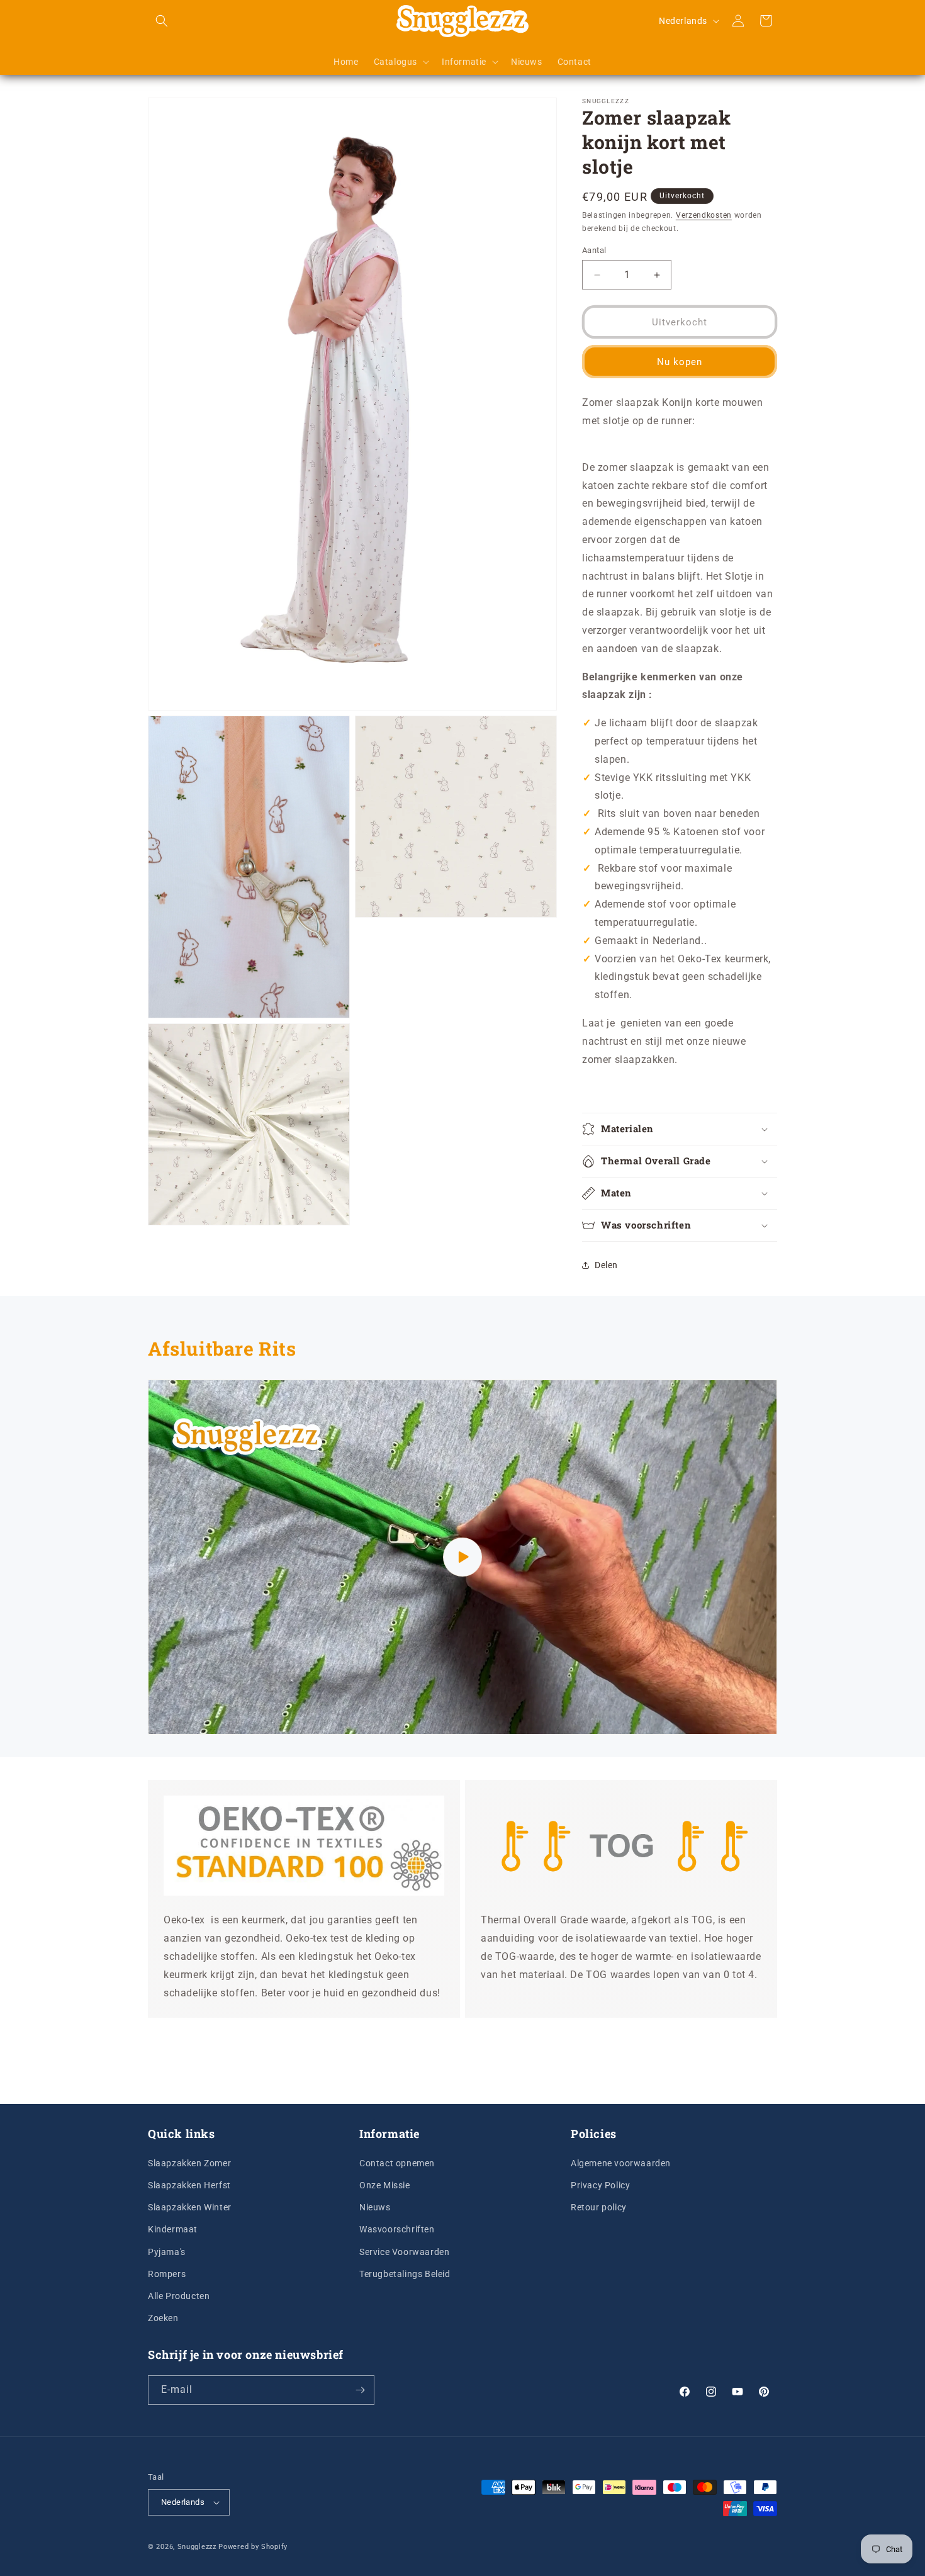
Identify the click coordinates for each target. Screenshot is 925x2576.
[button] (162, 21)
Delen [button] (606, 1265)
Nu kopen (680, 362)
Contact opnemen (397, 2163)
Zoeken (163, 2317)
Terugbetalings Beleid (405, 2273)
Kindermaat (173, 2229)
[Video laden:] (462, 1557)
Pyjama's (167, 2251)
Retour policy (599, 2207)
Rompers (167, 2273)
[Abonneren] (360, 2390)
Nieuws (375, 2207)
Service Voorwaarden (404, 2251)
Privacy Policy (600, 2185)
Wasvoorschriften (397, 2229)
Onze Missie (385, 2185)
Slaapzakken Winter (190, 2207)
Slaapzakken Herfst (189, 2185)
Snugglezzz (197, 2547)
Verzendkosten (704, 215)
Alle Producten (179, 2295)
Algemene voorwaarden (621, 2163)
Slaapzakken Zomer (189, 2163)
